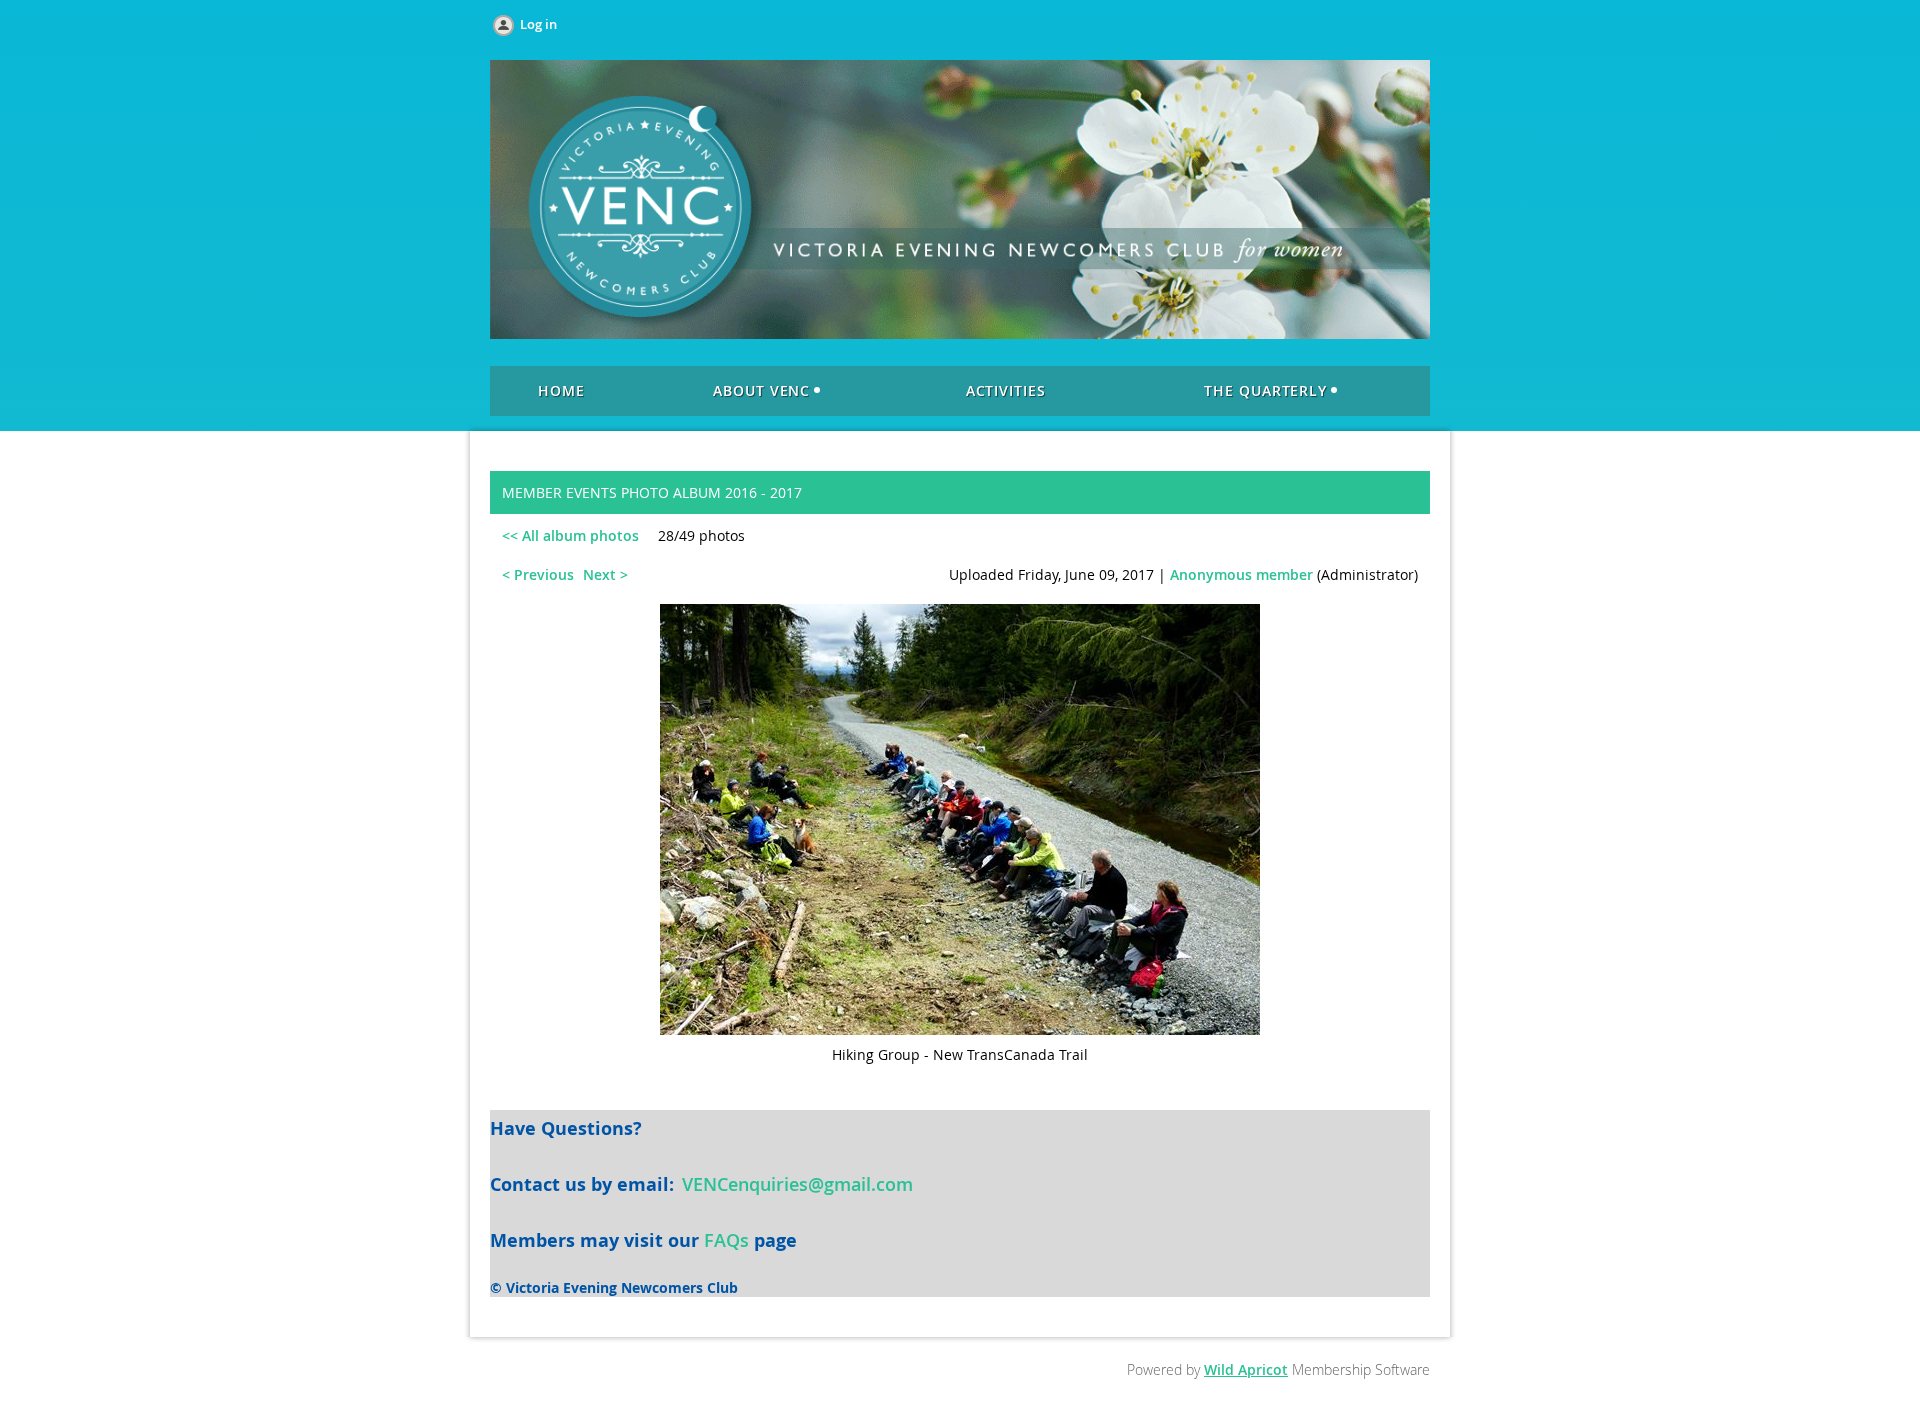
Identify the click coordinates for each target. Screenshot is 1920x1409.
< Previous (538, 574)
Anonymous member (1241, 574)
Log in (538, 24)
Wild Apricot (1246, 1369)
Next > (605, 574)
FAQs (726, 1240)
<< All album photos (570, 535)
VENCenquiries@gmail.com (797, 1184)
